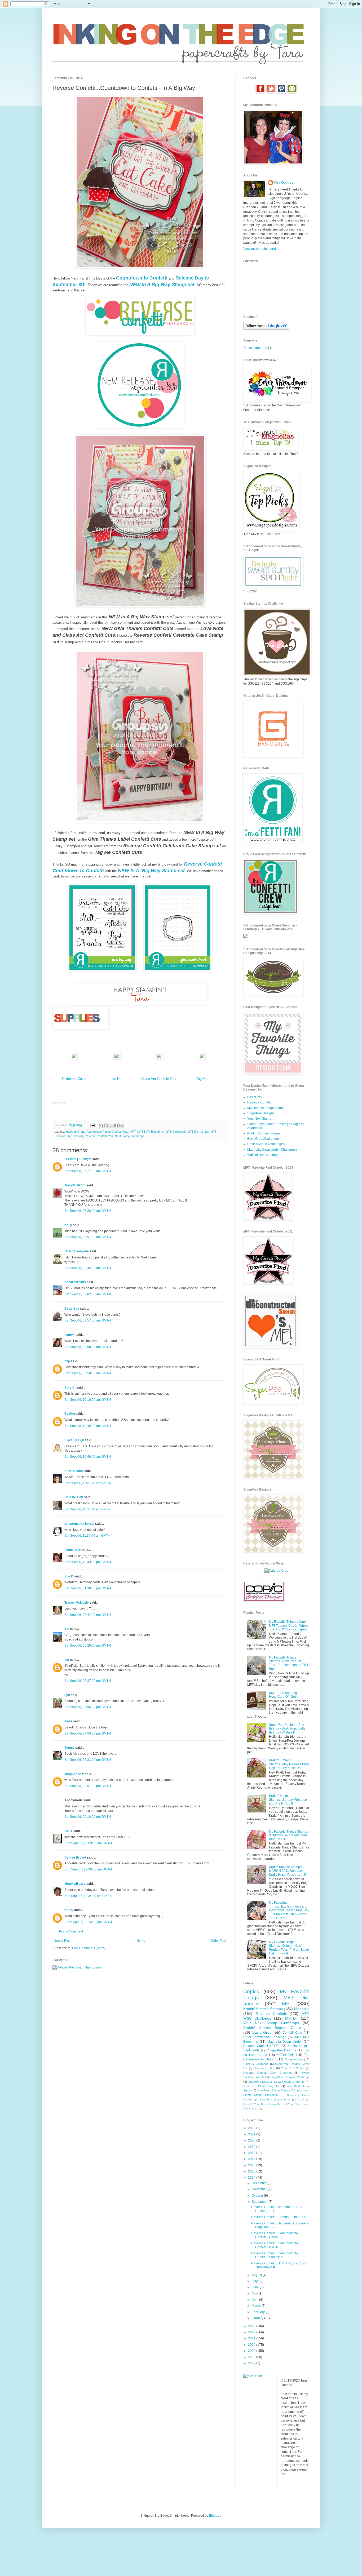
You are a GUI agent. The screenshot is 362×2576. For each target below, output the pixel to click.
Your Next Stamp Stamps (274, 2090)
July (255, 2281)
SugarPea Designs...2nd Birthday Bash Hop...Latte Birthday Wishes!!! (287, 1729)
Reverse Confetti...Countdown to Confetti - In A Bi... (275, 2245)
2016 (252, 2165)
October (258, 2196)
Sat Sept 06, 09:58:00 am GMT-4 (88, 1347)
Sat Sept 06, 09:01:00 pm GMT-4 (88, 1786)
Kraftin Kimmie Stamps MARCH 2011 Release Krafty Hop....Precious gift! (287, 1871)
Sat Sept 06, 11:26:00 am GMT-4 (88, 1483)
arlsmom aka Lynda (79, 1524)
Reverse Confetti (96, 1136)
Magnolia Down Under (285, 2042)
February (259, 2312)
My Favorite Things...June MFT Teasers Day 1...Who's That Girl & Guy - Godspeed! (289, 1626)
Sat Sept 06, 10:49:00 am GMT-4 (88, 1426)
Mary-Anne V (74, 1774)
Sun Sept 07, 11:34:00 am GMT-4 (88, 1896)
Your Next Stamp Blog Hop (262, 2086)
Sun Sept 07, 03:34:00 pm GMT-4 (88, 1922)
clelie (68, 1721)
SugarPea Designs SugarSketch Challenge (277, 2082)
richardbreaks (75, 1282)
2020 (252, 2140)
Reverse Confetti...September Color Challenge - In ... (277, 2209)
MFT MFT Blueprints (151, 1132)
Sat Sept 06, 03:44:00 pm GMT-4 (88, 1615)
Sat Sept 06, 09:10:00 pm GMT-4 (88, 1817)
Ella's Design (74, 1440)
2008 (252, 2357)
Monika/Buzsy (75, 1884)
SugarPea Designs (261, 1113)
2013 (252, 2326)
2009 (252, 2351)
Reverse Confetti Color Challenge (268, 2073)
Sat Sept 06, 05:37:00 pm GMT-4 (88, 1681)
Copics (251, 1991)
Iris (67, 1629)
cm (67, 1660)
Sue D (69, 1576)
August (257, 2275)
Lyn (67, 1695)
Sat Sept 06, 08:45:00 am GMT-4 (88, 1268)
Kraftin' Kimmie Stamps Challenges (276, 2028)
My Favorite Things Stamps (267, 1108)
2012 (252, 2332)
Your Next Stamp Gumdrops (126, 1136)
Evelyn (70, 1414)
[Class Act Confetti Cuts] (159, 1058)
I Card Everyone (77, 1251)
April (255, 2300)
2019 (252, 2147)
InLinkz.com (60, 1103)
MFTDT (292, 2018)
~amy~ (70, 1335)
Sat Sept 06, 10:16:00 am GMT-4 (88, 1400)
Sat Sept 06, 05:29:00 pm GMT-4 (88, 1646)
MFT (133, 1132)
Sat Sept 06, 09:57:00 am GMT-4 (88, 1320)
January (258, 2318)
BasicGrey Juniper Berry (274, 2100)
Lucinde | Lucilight (78, 1159)
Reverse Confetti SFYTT (261, 2046)
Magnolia (302, 2009)
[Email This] (101, 1125)
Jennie (69, 1748)
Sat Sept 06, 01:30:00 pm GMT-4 (88, 1588)
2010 (252, 2345)
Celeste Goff (74, 1497)
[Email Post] (92, 1125)
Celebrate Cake (74, 1079)
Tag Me (202, 1079)
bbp (67, 1361)
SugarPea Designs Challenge (290, 2077)
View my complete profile (261, 249)
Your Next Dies (264, 2068)
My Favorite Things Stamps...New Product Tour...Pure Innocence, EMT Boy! (289, 1663)
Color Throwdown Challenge (265, 2037)
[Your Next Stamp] (245, 937)
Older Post (218, 1941)
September (260, 2202)
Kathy (69, 1910)
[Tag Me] (202, 1058)
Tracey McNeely (77, 1603)
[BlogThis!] (106, 1125)
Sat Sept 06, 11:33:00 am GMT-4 (88, 1509)
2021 (252, 2134)
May (255, 2294)
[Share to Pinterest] (121, 1125)
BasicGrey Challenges (263, 1139)
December (260, 2183)
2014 (252, 2178)
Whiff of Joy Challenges (264, 1155)
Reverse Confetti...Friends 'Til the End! (279, 2217)
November (260, 2189)
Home (141, 1941)
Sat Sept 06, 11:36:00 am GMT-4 (88, 1536)
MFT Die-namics (198, 1132)
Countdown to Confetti (142, 278)
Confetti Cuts (120, 1132)
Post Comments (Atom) (89, 1948)
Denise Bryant (75, 1857)
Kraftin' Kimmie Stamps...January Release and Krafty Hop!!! (288, 1800)
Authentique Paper (98, 1132)
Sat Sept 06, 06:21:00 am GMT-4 (88, 1171)
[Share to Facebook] (116, 1125)
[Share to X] (111, 1125)
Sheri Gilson (74, 1471)
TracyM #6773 (75, 1185)
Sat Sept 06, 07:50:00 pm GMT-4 (88, 1733)
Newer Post (62, 1941)
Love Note (116, 1079)
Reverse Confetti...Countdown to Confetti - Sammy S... (275, 2255)
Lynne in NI (73, 1550)
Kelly (68, 1225)
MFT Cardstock (176, 1132)
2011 (252, 2338)
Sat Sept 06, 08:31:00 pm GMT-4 (88, 1760)
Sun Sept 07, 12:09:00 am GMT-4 (88, 1843)
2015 (252, 2171)
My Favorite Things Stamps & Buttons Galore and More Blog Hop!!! (288, 1835)
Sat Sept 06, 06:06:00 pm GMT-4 (88, 1707)
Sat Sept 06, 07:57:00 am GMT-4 (88, 1237)
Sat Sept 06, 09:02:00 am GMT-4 (88, 1294)
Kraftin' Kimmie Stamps (264, 1133)
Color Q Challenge (256, 2064)
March (257, 2306)
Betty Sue (72, 1309)
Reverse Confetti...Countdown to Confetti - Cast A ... (275, 2235)
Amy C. (70, 1387)
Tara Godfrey (284, 183)
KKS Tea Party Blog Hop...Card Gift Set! (283, 1695)
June (256, 2287)
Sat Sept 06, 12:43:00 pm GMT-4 (88, 1562)
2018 (252, 2153)
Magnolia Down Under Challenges (272, 1150)
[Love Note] (117, 1058)
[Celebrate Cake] (74, 1058)
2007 (252, 2363)
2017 (252, 2159)
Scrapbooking (294, 2059)
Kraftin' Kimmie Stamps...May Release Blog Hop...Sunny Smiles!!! (289, 1764)
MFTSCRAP (285, 2055)
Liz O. (69, 1831)
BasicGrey (255, 1097)
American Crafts (75, 1132)
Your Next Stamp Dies (268, 2104)
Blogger (215, 2516)
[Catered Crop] (276, 1571)
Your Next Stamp (259, 1119)
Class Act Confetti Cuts (159, 1079)
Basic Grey (262, 2032)
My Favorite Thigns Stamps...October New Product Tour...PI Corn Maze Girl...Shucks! (289, 1948)
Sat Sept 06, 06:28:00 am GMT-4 (88, 1211)
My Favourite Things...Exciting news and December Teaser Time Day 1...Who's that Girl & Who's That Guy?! (289, 1910)
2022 (252, 2128)
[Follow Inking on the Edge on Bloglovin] (266, 329)
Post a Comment (71, 1931)
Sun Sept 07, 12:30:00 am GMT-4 (88, 1869)
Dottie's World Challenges (266, 1144)
